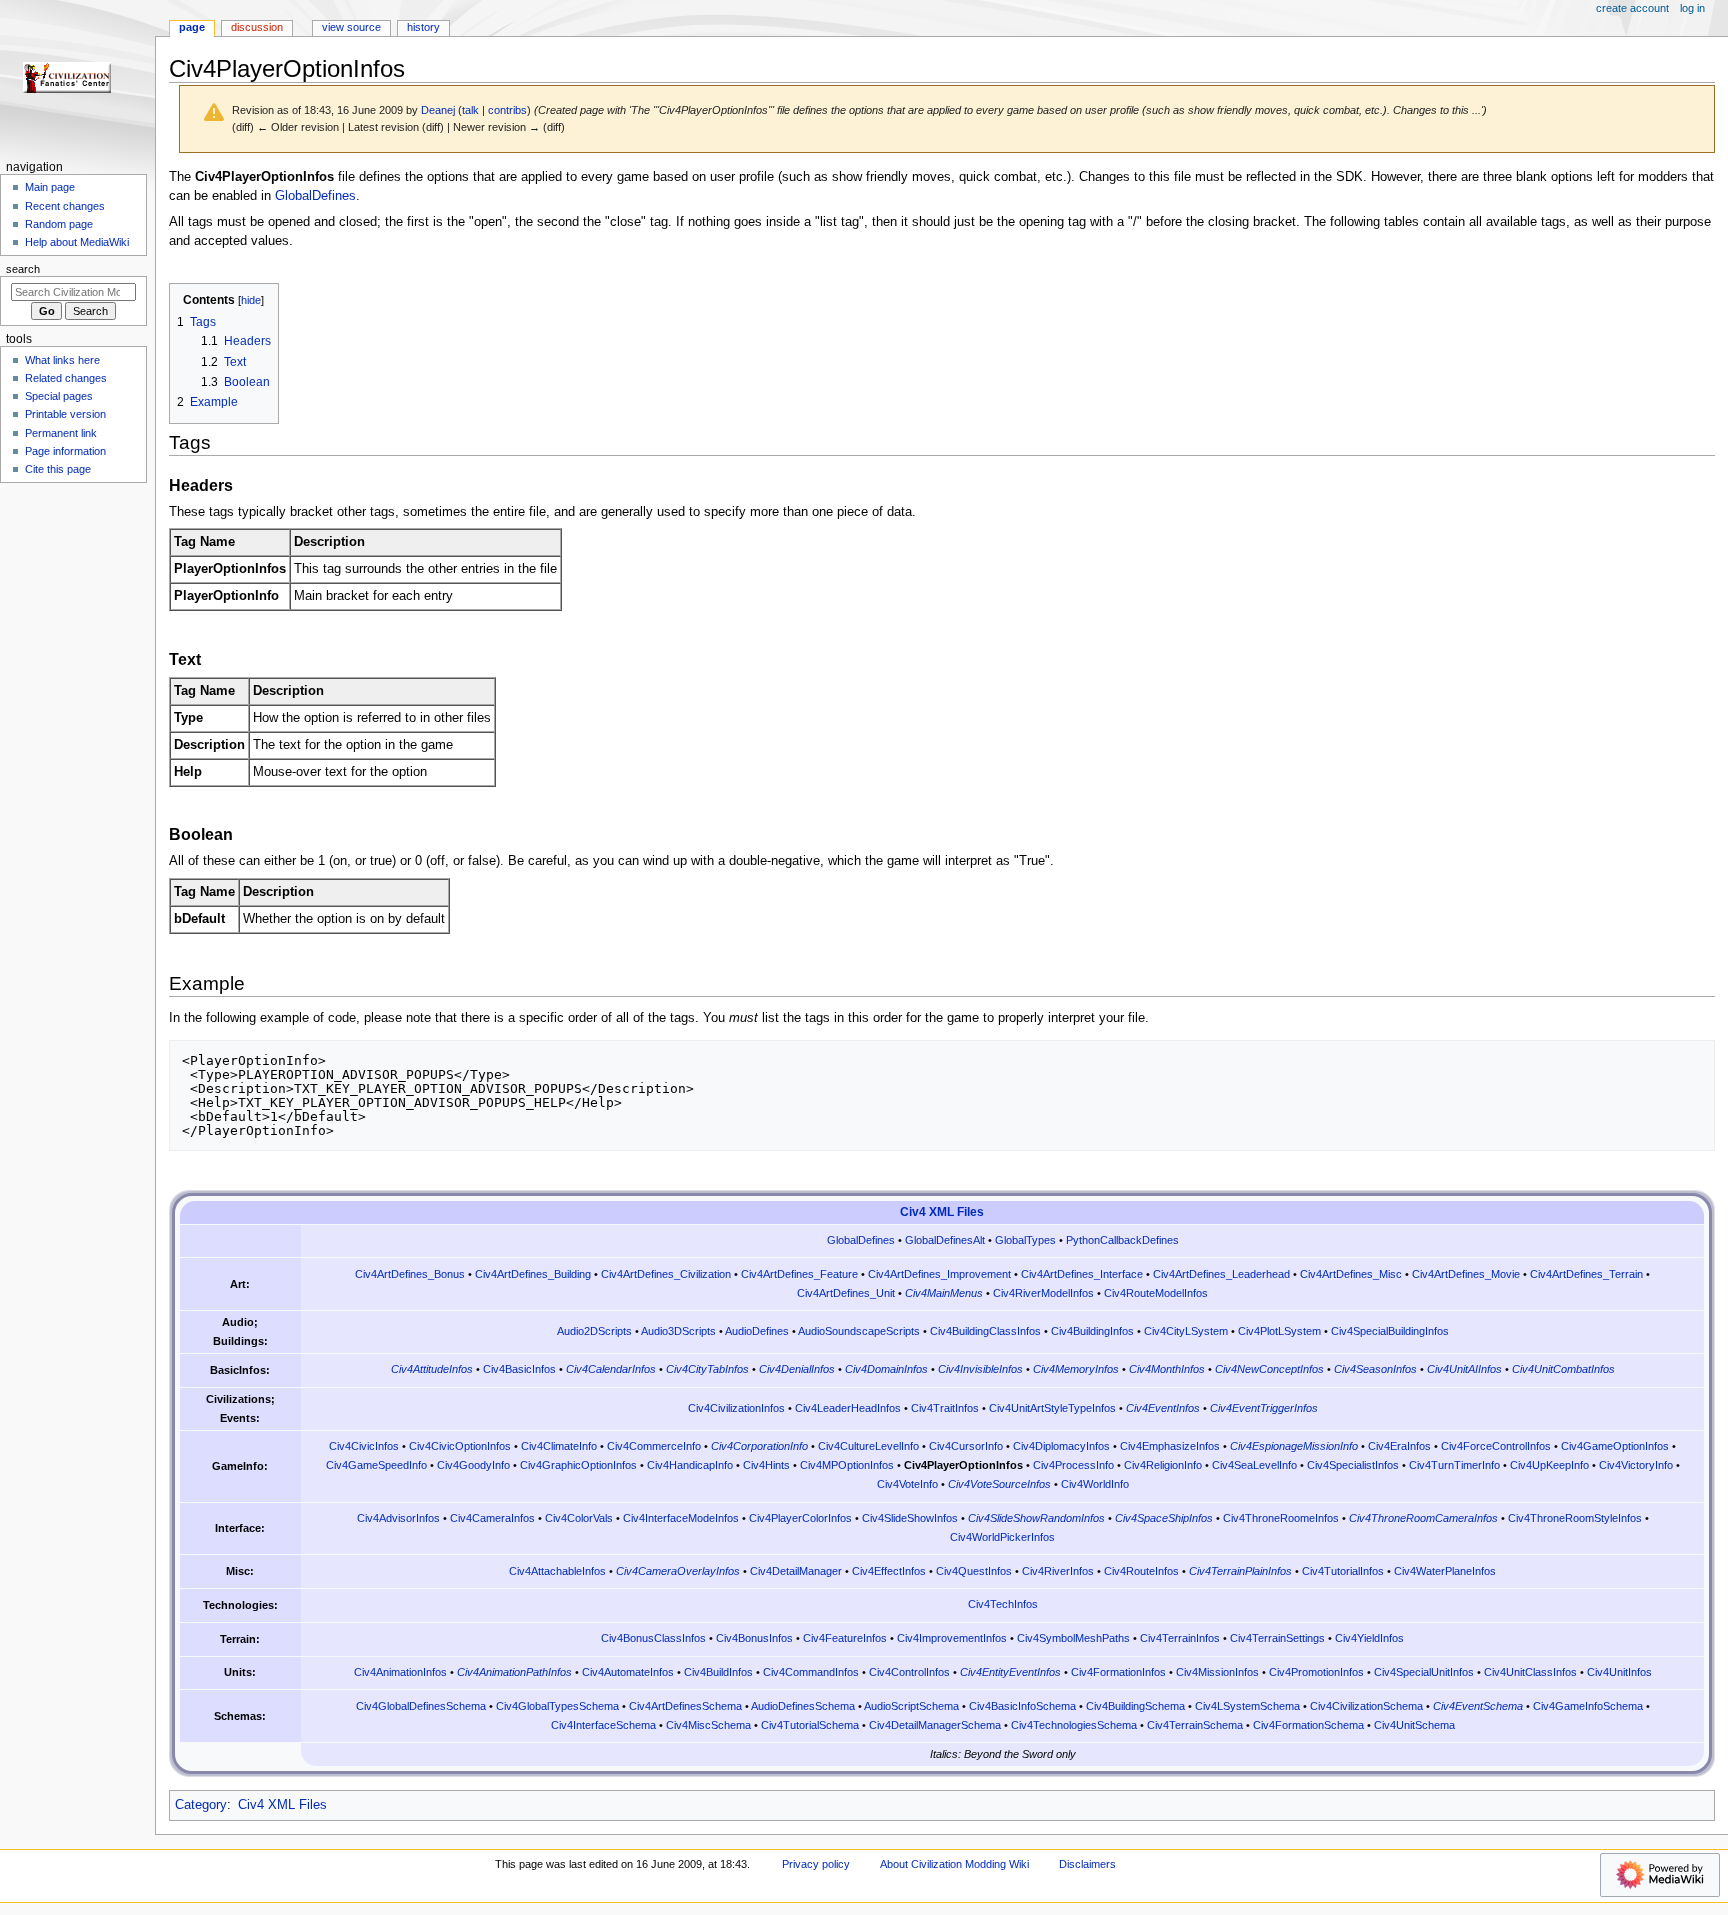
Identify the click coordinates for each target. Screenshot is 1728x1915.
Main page (50, 187)
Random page (59, 224)
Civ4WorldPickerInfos (1002, 1537)
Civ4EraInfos (1399, 1446)
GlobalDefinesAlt (945, 1240)
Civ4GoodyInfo (473, 1465)
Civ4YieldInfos (1369, 1638)
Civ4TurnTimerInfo (1454, 1465)
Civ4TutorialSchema (810, 1725)
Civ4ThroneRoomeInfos (1281, 1518)
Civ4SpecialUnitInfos (1424, 1672)
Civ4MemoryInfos (1076, 1369)
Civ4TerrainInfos (1180, 1638)
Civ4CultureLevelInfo (868, 1446)
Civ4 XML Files (942, 1212)
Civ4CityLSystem (1186, 1331)
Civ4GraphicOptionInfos (578, 1465)
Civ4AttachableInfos (557, 1571)
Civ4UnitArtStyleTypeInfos (1052, 1408)
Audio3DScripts (678, 1331)
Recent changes (65, 206)
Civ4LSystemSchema (1247, 1706)
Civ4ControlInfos (909, 1672)
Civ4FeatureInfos (845, 1638)
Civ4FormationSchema (1308, 1725)
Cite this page (58, 469)
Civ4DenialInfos (797, 1369)
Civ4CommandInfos (811, 1672)
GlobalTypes (1025, 1240)
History (423, 27)
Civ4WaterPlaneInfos (1445, 1571)
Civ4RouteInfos (1141, 1571)
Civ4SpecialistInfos (1353, 1465)
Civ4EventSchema (1478, 1706)
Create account (1632, 8)
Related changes (66, 378)
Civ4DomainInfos (886, 1369)
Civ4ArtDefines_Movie (1466, 1274)
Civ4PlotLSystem (1279, 1331)
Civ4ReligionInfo (1163, 1465)
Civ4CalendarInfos (611, 1369)
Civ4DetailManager (796, 1571)
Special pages (59, 396)
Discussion (257, 27)
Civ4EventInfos (1163, 1408)
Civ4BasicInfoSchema (1022, 1706)
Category (201, 1805)
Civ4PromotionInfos (1316, 1672)
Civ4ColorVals (579, 1518)
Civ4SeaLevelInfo (1254, 1465)
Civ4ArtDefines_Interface (1082, 1274)
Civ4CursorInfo (966, 1446)
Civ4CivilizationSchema (1366, 1706)
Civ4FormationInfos (1118, 1672)
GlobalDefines (315, 196)
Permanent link (61, 433)
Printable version (65, 414)
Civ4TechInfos (1003, 1604)
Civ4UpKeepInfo (1549, 1465)
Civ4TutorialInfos (1343, 1571)
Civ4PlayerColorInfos (800, 1518)
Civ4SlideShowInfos (910, 1518)
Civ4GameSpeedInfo (376, 1465)
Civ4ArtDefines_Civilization (666, 1274)
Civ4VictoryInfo (1636, 1465)
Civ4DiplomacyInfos (1061, 1446)
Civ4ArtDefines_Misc (1351, 1274)
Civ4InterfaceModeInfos (681, 1518)
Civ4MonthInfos (1167, 1369)
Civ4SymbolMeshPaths (1073, 1638)
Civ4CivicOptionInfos (460, 1446)
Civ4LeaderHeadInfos (848, 1408)
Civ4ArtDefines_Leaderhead (1221, 1274)
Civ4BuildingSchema (1135, 1706)
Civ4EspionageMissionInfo (1294, 1446)
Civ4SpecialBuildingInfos (1390, 1331)
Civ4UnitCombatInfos (1563, 1369)
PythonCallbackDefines (1122, 1240)
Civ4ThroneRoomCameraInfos (1423, 1518)
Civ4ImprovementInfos (952, 1638)
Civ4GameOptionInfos (1615, 1446)
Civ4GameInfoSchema (1588, 1706)
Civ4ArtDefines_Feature (799, 1274)
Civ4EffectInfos (889, 1571)
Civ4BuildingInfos (1092, 1331)
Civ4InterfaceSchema (603, 1725)
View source (351, 27)
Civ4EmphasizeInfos (1170, 1446)
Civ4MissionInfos (1217, 1672)
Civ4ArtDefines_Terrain (1586, 1274)
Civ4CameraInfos (492, 1518)
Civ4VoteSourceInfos (999, 1484)
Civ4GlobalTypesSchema (557, 1706)
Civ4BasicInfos (519, 1369)
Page (192, 27)
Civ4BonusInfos (754, 1638)
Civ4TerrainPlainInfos (1240, 1571)
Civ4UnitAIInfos (1464, 1369)
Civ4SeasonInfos (1375, 1369)
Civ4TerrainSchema (1195, 1725)
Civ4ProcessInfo (1073, 1465)
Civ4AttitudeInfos (432, 1369)
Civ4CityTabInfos (707, 1369)
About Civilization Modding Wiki (954, 1864)
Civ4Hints (766, 1465)
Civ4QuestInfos (974, 1571)
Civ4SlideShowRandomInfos (1036, 1518)
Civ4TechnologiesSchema (1074, 1725)
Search (23, 269)
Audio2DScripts (594, 1331)
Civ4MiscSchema (708, 1725)
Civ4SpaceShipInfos (1164, 1518)
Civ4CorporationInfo (759, 1446)
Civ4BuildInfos (718, 1672)
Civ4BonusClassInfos (653, 1638)
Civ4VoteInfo (907, 1484)
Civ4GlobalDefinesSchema (421, 1706)
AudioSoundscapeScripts (859, 1331)
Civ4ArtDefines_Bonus (410, 1274)
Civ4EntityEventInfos (1010, 1672)
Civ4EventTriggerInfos (1264, 1408)
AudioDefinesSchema (803, 1706)
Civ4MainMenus (944, 1293)
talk (470, 110)
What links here (62, 360)
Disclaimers (1087, 1864)
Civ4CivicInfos (364, 1446)
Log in (1692, 8)
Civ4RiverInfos (1058, 1571)
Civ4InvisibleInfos (980, 1369)
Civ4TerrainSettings (1277, 1638)
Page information (65, 451)
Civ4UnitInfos (1619, 1672)
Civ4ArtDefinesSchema (685, 1706)
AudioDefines (757, 1331)
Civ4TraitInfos (945, 1408)
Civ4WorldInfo (1095, 1484)
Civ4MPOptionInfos (847, 1465)
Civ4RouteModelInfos (1156, 1293)
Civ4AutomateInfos (628, 1672)
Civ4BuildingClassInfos (985, 1331)
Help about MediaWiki (77, 242)
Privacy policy (816, 1864)
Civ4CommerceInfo (654, 1446)
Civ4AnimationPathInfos (514, 1672)
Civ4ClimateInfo (559, 1446)
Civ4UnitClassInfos (1530, 1672)
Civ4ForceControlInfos (1496, 1446)
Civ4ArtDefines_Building (533, 1274)
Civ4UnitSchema (1414, 1725)
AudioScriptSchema (911, 1706)
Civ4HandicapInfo (690, 1465)
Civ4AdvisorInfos (398, 1518)
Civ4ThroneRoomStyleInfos (1575, 1518)
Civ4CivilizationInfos (736, 1408)
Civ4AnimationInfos (400, 1672)
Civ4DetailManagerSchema (935, 1725)
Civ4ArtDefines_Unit (846, 1293)
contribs (507, 110)
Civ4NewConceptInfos (1269, 1369)
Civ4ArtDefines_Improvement (939, 1274)
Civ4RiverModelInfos (1043, 1293)
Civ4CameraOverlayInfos (678, 1571)
